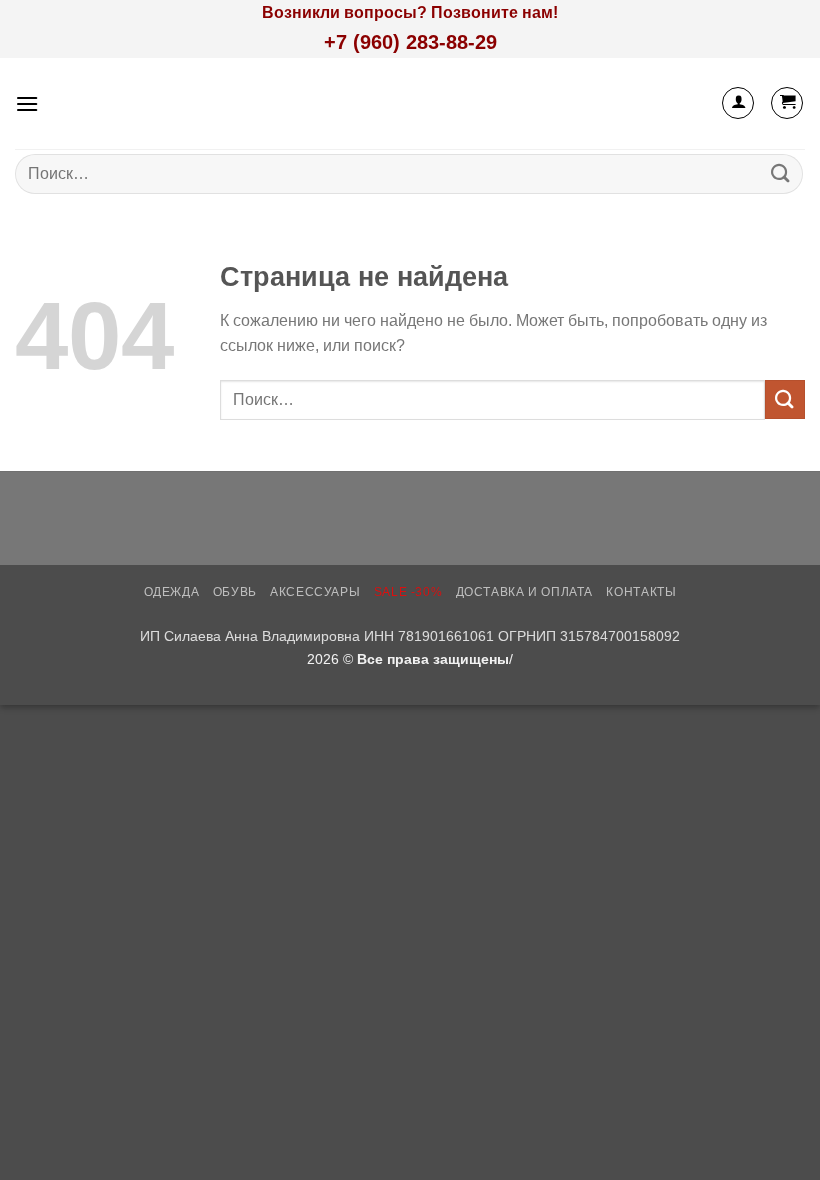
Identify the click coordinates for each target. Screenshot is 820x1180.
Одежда (172, 592)
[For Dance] (410, 103)
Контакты (641, 592)
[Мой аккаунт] (738, 103)
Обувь (235, 592)
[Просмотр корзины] (787, 103)
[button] (27, 103)
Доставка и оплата (524, 592)
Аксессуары (315, 592)
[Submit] (781, 173)
